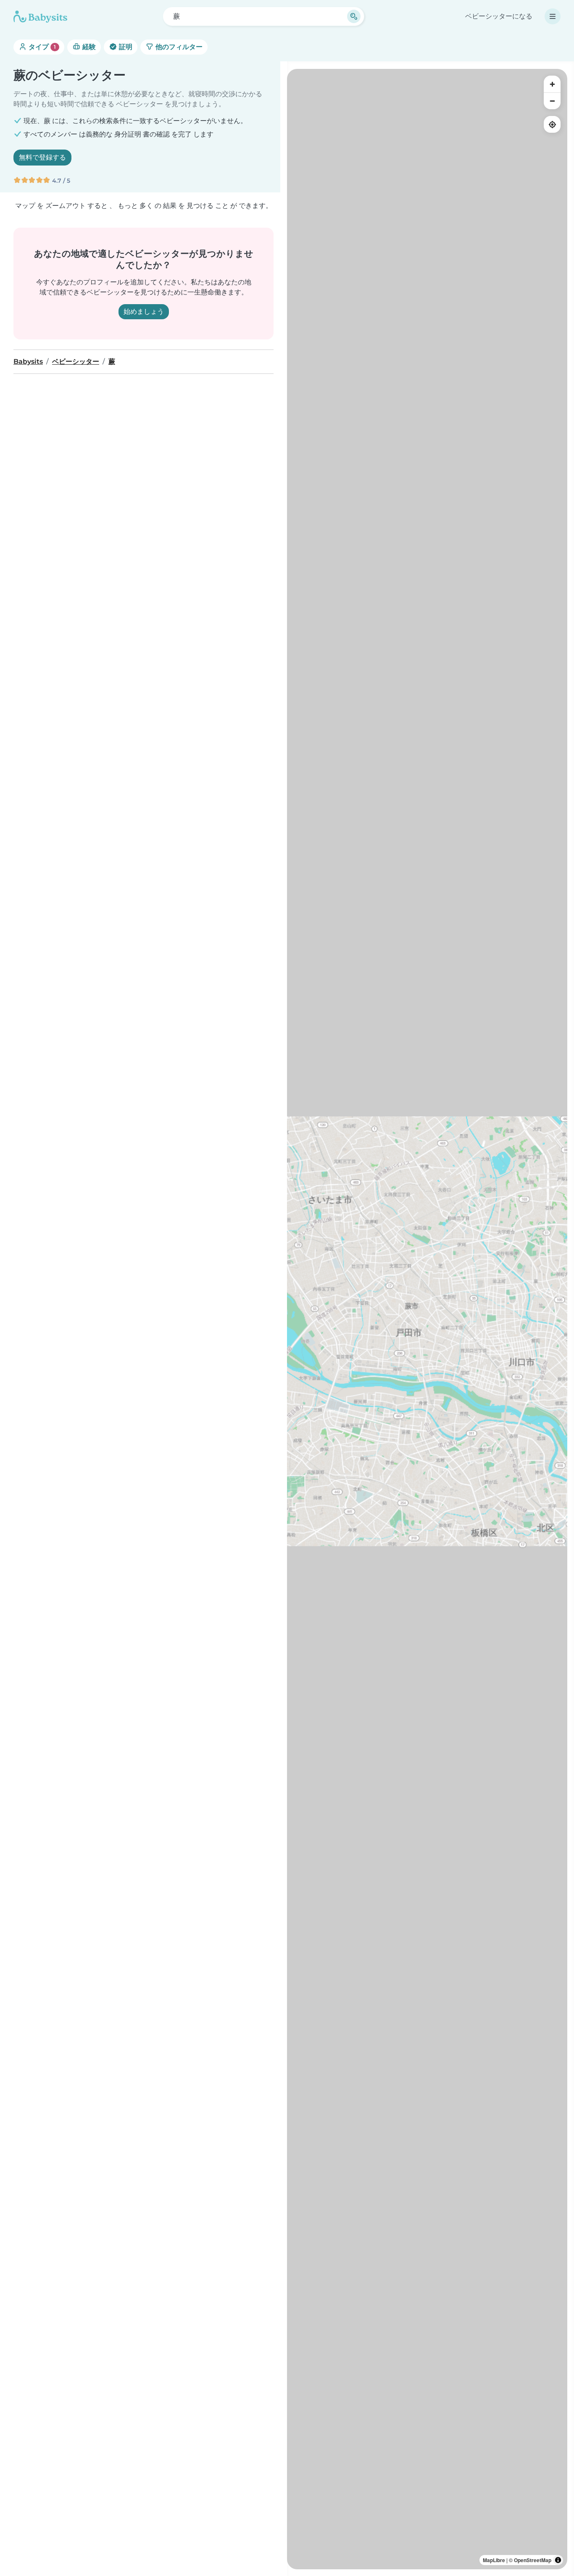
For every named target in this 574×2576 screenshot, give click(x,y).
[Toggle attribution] (558, 2560)
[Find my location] (552, 124)
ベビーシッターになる (499, 16)
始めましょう (144, 311)
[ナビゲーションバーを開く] (553, 16)
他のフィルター (178, 47)
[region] (427, 1319)
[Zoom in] (552, 84)
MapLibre (494, 2560)
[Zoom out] (552, 101)
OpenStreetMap (533, 2560)
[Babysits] (40, 16)
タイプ (41, 47)
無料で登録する (42, 157)
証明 (125, 47)
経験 (88, 47)
